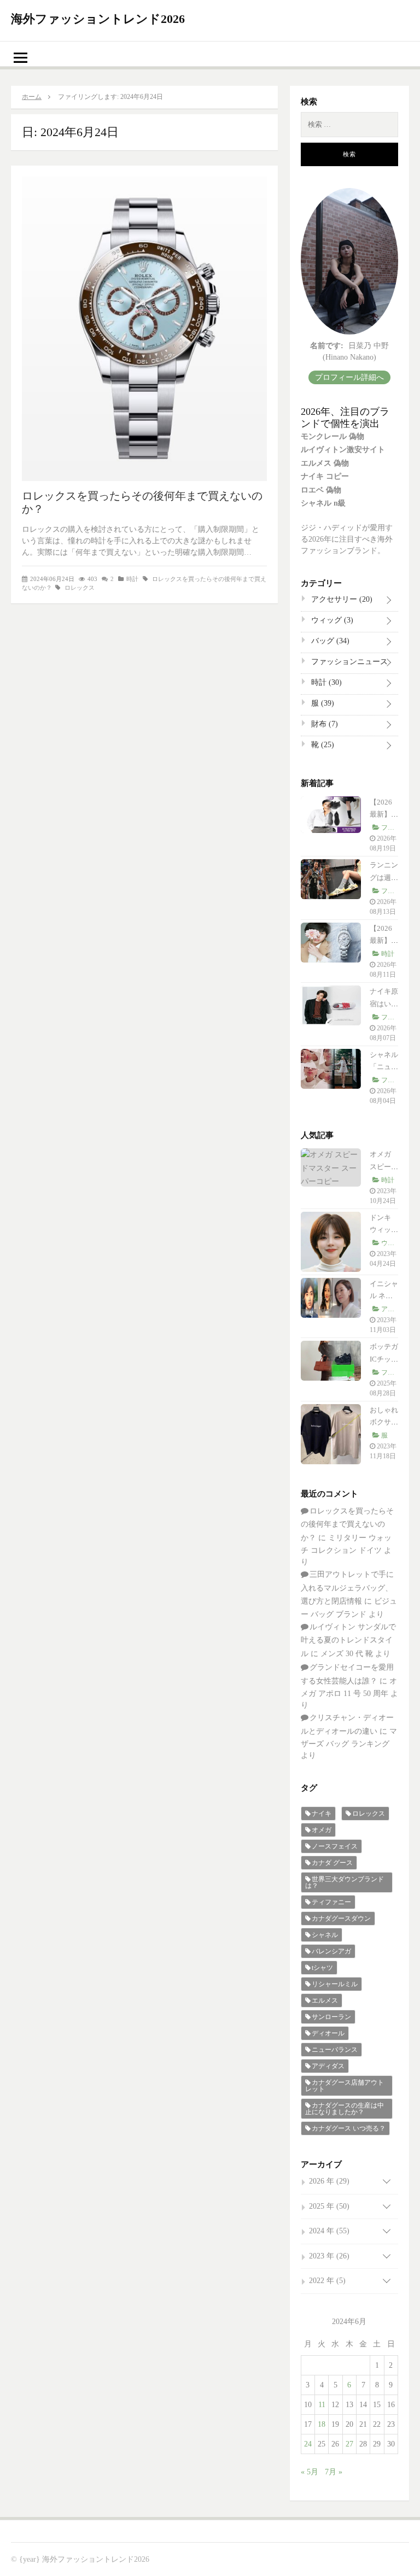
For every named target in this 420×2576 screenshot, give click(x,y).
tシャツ (322, 1968)
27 (349, 2444)
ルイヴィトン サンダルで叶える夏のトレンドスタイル (348, 1640)
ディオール (328, 2033)
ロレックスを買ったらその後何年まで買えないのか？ (347, 1524)
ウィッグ (331, 620)
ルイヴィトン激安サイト (343, 450)
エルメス (325, 2000)
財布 (323, 724)
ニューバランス (335, 2050)
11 (322, 2405)
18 (322, 2424)
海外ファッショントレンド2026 (98, 19)
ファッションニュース (348, 664)
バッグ (329, 641)
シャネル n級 (323, 503)
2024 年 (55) (329, 2231)
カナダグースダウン (341, 1918)
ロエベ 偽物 (321, 490)
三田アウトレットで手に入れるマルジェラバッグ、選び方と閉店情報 (347, 1588)
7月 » (334, 2472)
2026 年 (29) (329, 2181)
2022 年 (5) (327, 2281)
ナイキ (322, 1814)
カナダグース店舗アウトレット (345, 2086)
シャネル (325, 1935)
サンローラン (331, 2017)
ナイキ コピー (325, 476)
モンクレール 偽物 (332, 436)
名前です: (327, 346)
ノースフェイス (335, 1846)
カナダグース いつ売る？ (349, 2128)
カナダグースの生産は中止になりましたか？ (345, 2109)
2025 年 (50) (329, 2206)
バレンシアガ (331, 1951)
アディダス (328, 2066)
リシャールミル (335, 1984)
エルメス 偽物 (325, 463)
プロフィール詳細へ (349, 377)
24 (308, 2444)
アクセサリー (341, 599)
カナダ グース (332, 1863)
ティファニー (331, 1902)
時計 (132, 579)
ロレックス (80, 588)
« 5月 (310, 2472)
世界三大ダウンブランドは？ (345, 1882)
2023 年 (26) (329, 2256)
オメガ (322, 1830)
